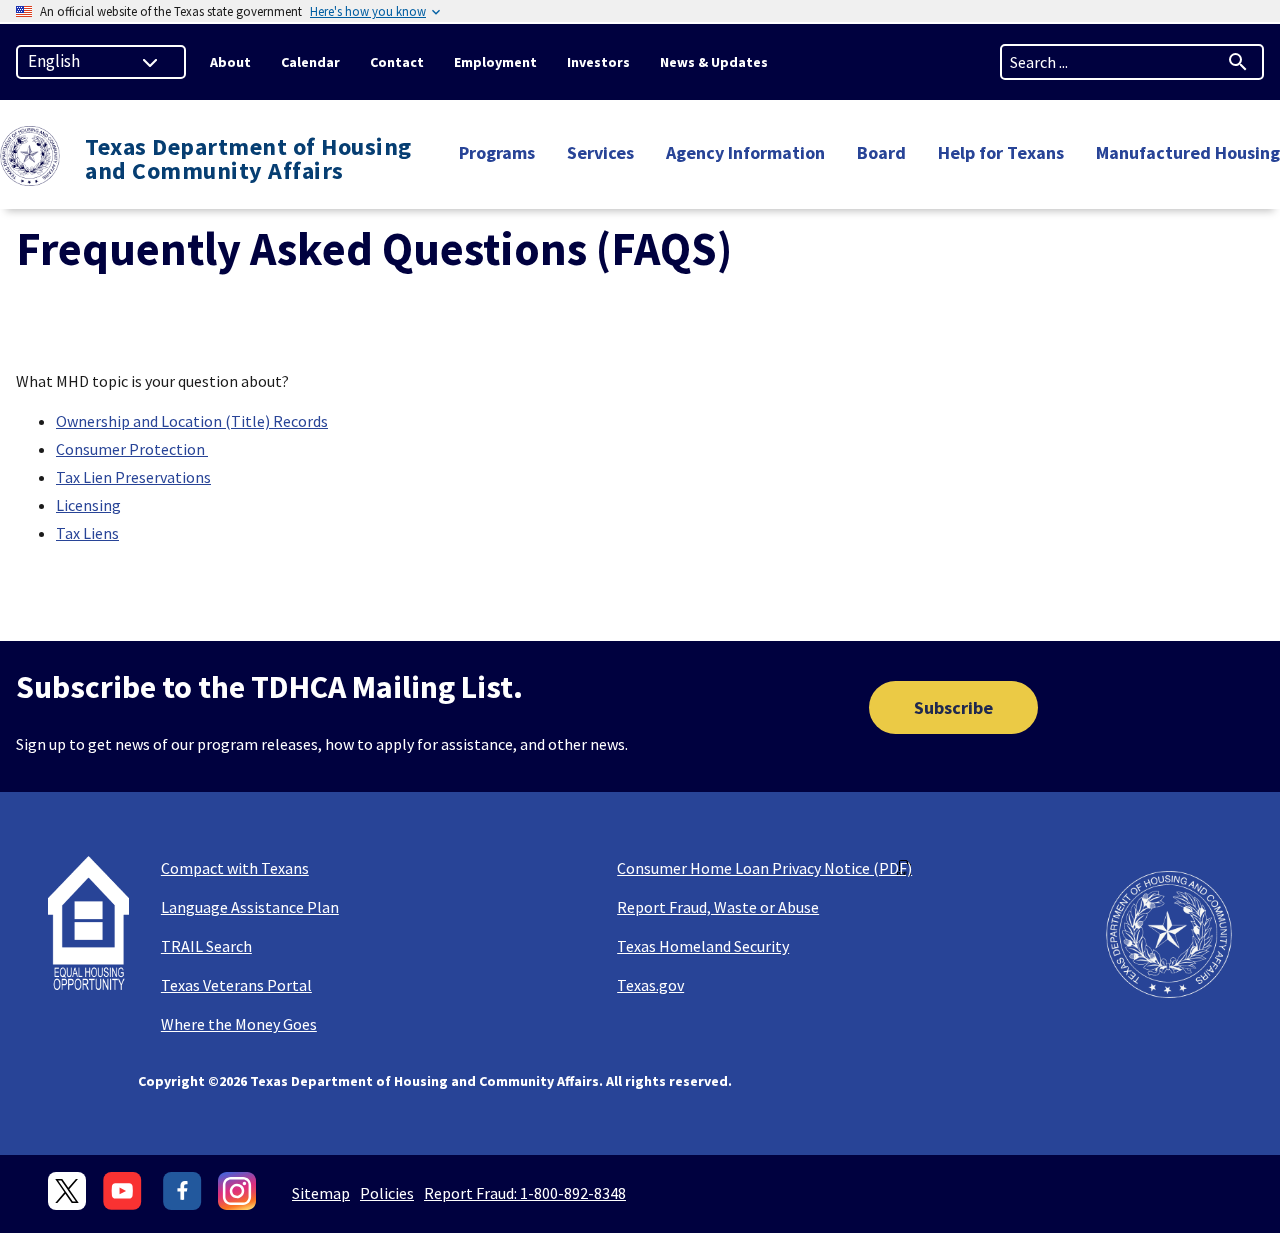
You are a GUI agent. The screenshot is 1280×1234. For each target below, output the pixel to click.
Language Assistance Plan (250, 907)
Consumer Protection (132, 449)
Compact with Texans (235, 868)
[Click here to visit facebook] (182, 1191)
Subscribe (953, 707)
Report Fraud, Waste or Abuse (718, 907)
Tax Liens (87, 533)
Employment (495, 62)
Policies (387, 1193)
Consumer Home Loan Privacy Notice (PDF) (764, 868)
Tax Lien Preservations (133, 477)
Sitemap (321, 1193)
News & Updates (714, 62)
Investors (598, 62)
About (230, 62)
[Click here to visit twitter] (67, 1191)
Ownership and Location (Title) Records (192, 421)
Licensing (88, 505)
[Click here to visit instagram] (237, 1191)
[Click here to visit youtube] (125, 1191)
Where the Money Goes (239, 1024)
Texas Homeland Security (703, 946)
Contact (397, 62)
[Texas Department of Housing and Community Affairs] (30, 158)
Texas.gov (650, 985)
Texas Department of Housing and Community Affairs (248, 159)
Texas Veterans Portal (236, 985)
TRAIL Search (206, 946)
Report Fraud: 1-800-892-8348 (525, 1193)
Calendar (310, 62)
